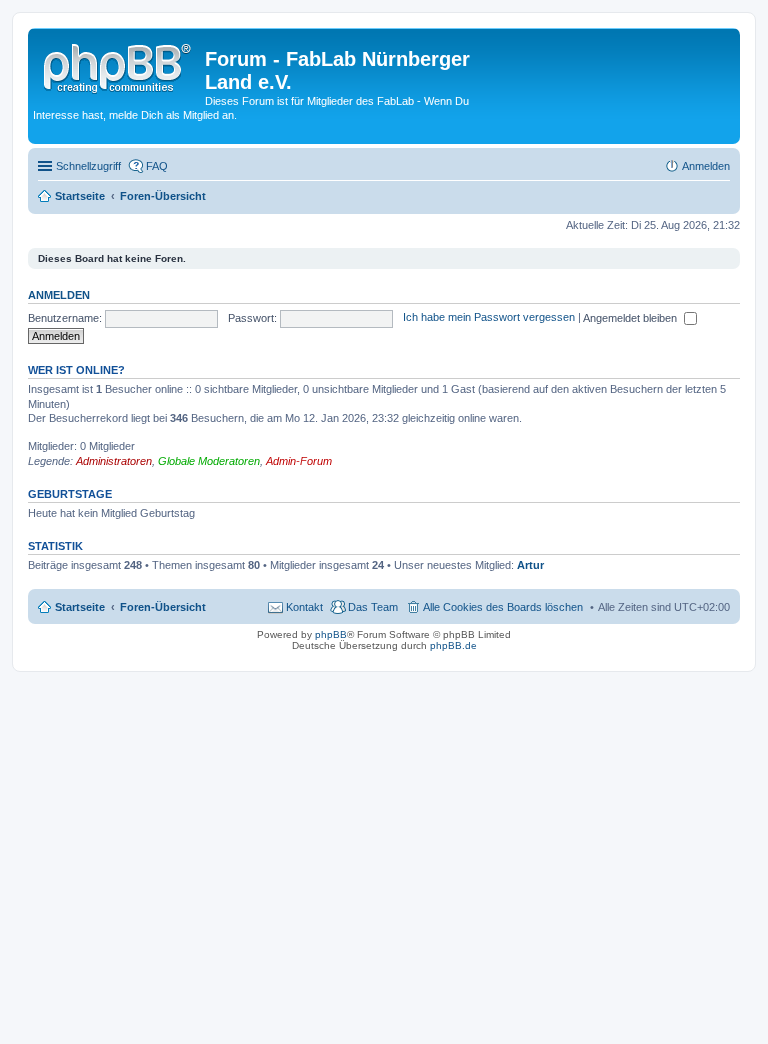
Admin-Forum (299, 461)
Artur (530, 565)
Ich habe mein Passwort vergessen (489, 318)
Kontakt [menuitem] (304, 607)
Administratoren (114, 461)
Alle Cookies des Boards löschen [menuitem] (503, 607)
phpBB (331, 634)
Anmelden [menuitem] (706, 166)
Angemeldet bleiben (631, 318)
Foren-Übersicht (163, 607)
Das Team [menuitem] (373, 607)
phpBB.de (453, 645)
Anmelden (59, 295)
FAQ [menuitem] (157, 166)
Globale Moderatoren (209, 461)
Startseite (80, 607)
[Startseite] (119, 65)
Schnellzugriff (88, 166)
